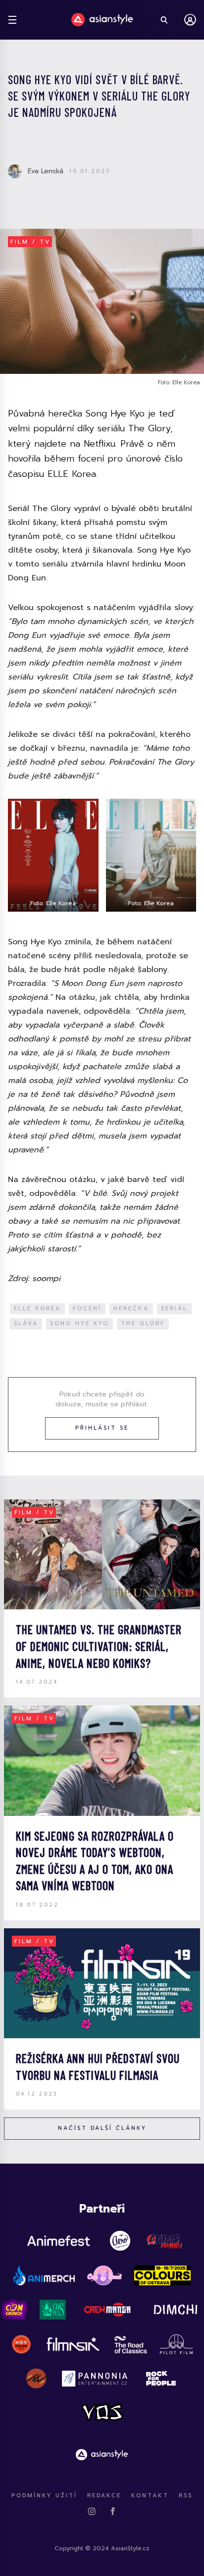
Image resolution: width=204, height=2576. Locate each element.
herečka (131, 1309)
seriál (174, 1309)
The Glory (143, 1323)
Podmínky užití (44, 2496)
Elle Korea (37, 1309)
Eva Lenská (46, 171)
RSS (186, 2496)
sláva (26, 1323)
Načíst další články (102, 2128)
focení (87, 1309)
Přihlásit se (102, 1428)
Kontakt (150, 2496)
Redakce (104, 2496)
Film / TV (30, 242)
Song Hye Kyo (79, 1323)
